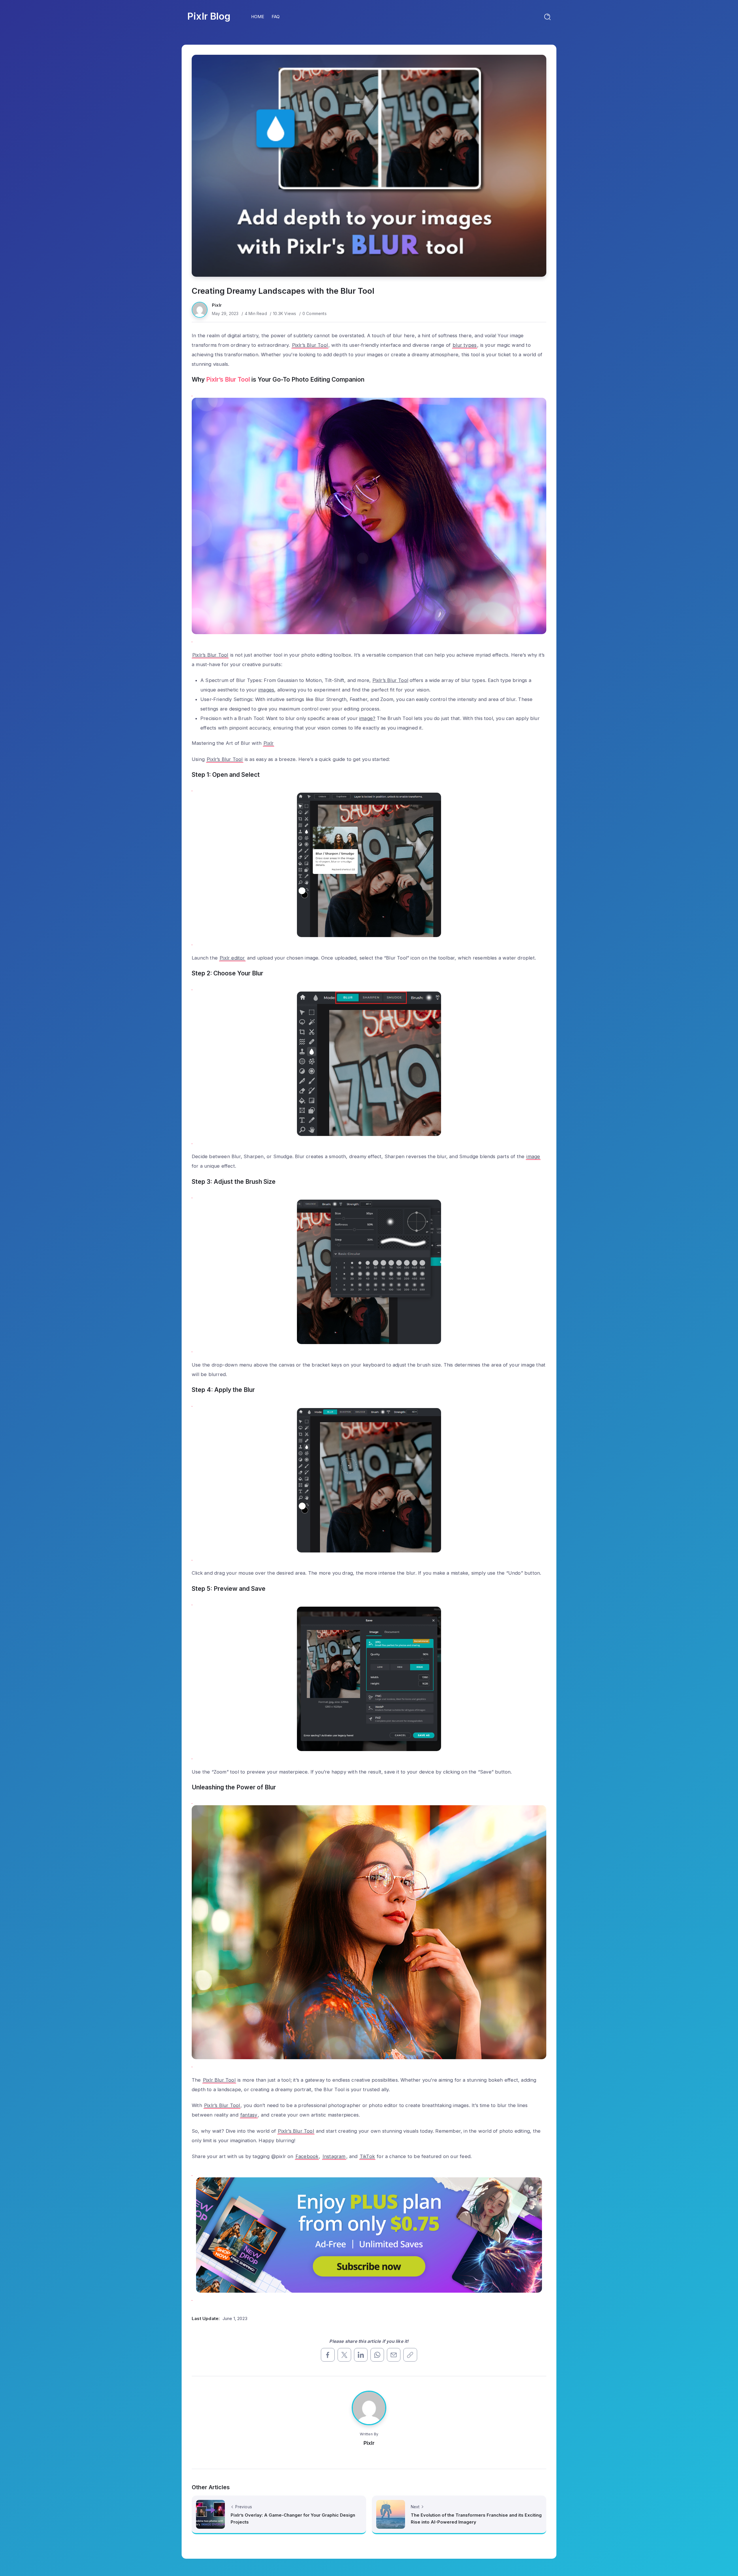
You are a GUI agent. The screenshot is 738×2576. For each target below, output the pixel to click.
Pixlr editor (232, 958)
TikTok (367, 2156)
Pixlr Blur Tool (219, 2080)
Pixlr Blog (209, 16)
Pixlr (217, 305)
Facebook (307, 2156)
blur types (465, 345)
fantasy (249, 2115)
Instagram (334, 2156)
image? (367, 718)
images (266, 690)
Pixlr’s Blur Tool (310, 345)
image (533, 1156)
